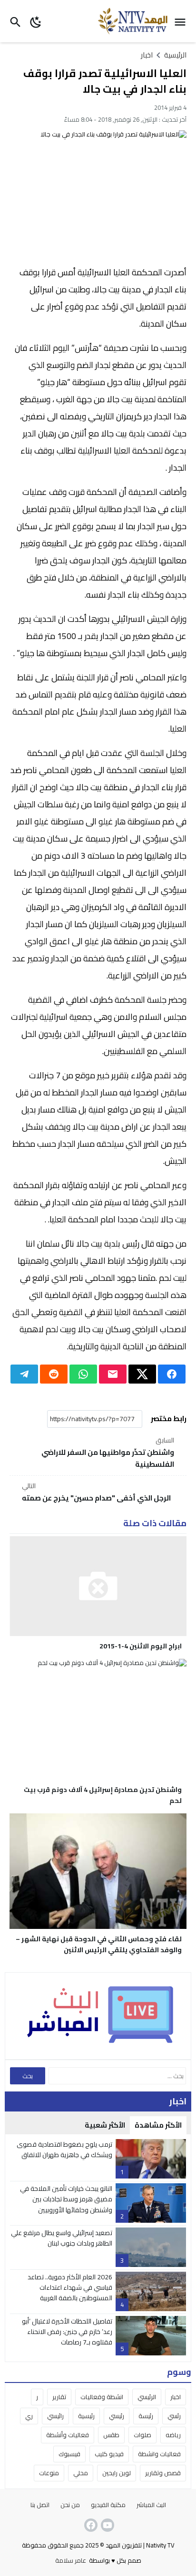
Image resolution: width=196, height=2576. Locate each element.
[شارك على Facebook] (172, 1374)
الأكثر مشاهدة (158, 2125)
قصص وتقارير (163, 2473)
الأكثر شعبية (105, 2125)
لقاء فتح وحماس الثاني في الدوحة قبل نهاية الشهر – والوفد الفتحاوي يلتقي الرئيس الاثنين (99, 1944)
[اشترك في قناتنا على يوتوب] (107, 2525)
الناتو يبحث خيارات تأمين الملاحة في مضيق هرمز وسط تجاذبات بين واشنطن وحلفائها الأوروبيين (66, 2199)
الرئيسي (147, 2397)
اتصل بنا (40, 2505)
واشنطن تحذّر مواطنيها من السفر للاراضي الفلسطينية (108, 1453)
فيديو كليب (109, 2454)
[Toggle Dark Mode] (36, 21)
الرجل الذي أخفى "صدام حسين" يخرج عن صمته (96, 1493)
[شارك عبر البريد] (113, 1374)
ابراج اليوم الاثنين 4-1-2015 (141, 1646)
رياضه (173, 2435)
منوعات (49, 2473)
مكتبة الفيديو (108, 2505)
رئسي (174, 2416)
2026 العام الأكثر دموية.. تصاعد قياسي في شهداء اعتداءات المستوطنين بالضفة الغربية (70, 2288)
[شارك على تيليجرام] (24, 1374)
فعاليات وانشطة (159, 2454)
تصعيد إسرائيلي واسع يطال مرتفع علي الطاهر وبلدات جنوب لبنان (62, 2238)
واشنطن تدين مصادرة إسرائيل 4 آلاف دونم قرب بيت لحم (103, 1795)
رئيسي (117, 2416)
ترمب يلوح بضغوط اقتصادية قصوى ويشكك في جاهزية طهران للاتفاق (64, 2150)
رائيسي (55, 2416)
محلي (81, 2473)
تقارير (59, 2397)
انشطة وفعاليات (102, 2397)
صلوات (142, 2435)
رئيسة (146, 2416)
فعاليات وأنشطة (68, 2435)
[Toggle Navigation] (182, 21)
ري (29, 2416)
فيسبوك (69, 2454)
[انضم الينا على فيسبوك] (90, 2525)
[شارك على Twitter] (142, 1374)
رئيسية (86, 2416)
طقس (111, 2435)
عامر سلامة (71, 2560)
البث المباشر (151, 2505)
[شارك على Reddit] (54, 1374)
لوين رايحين (117, 2473)
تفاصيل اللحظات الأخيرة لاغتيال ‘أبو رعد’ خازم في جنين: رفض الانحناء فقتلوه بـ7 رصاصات (67, 2332)
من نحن (70, 2505)
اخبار (147, 55)
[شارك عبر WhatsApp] (83, 1374)
